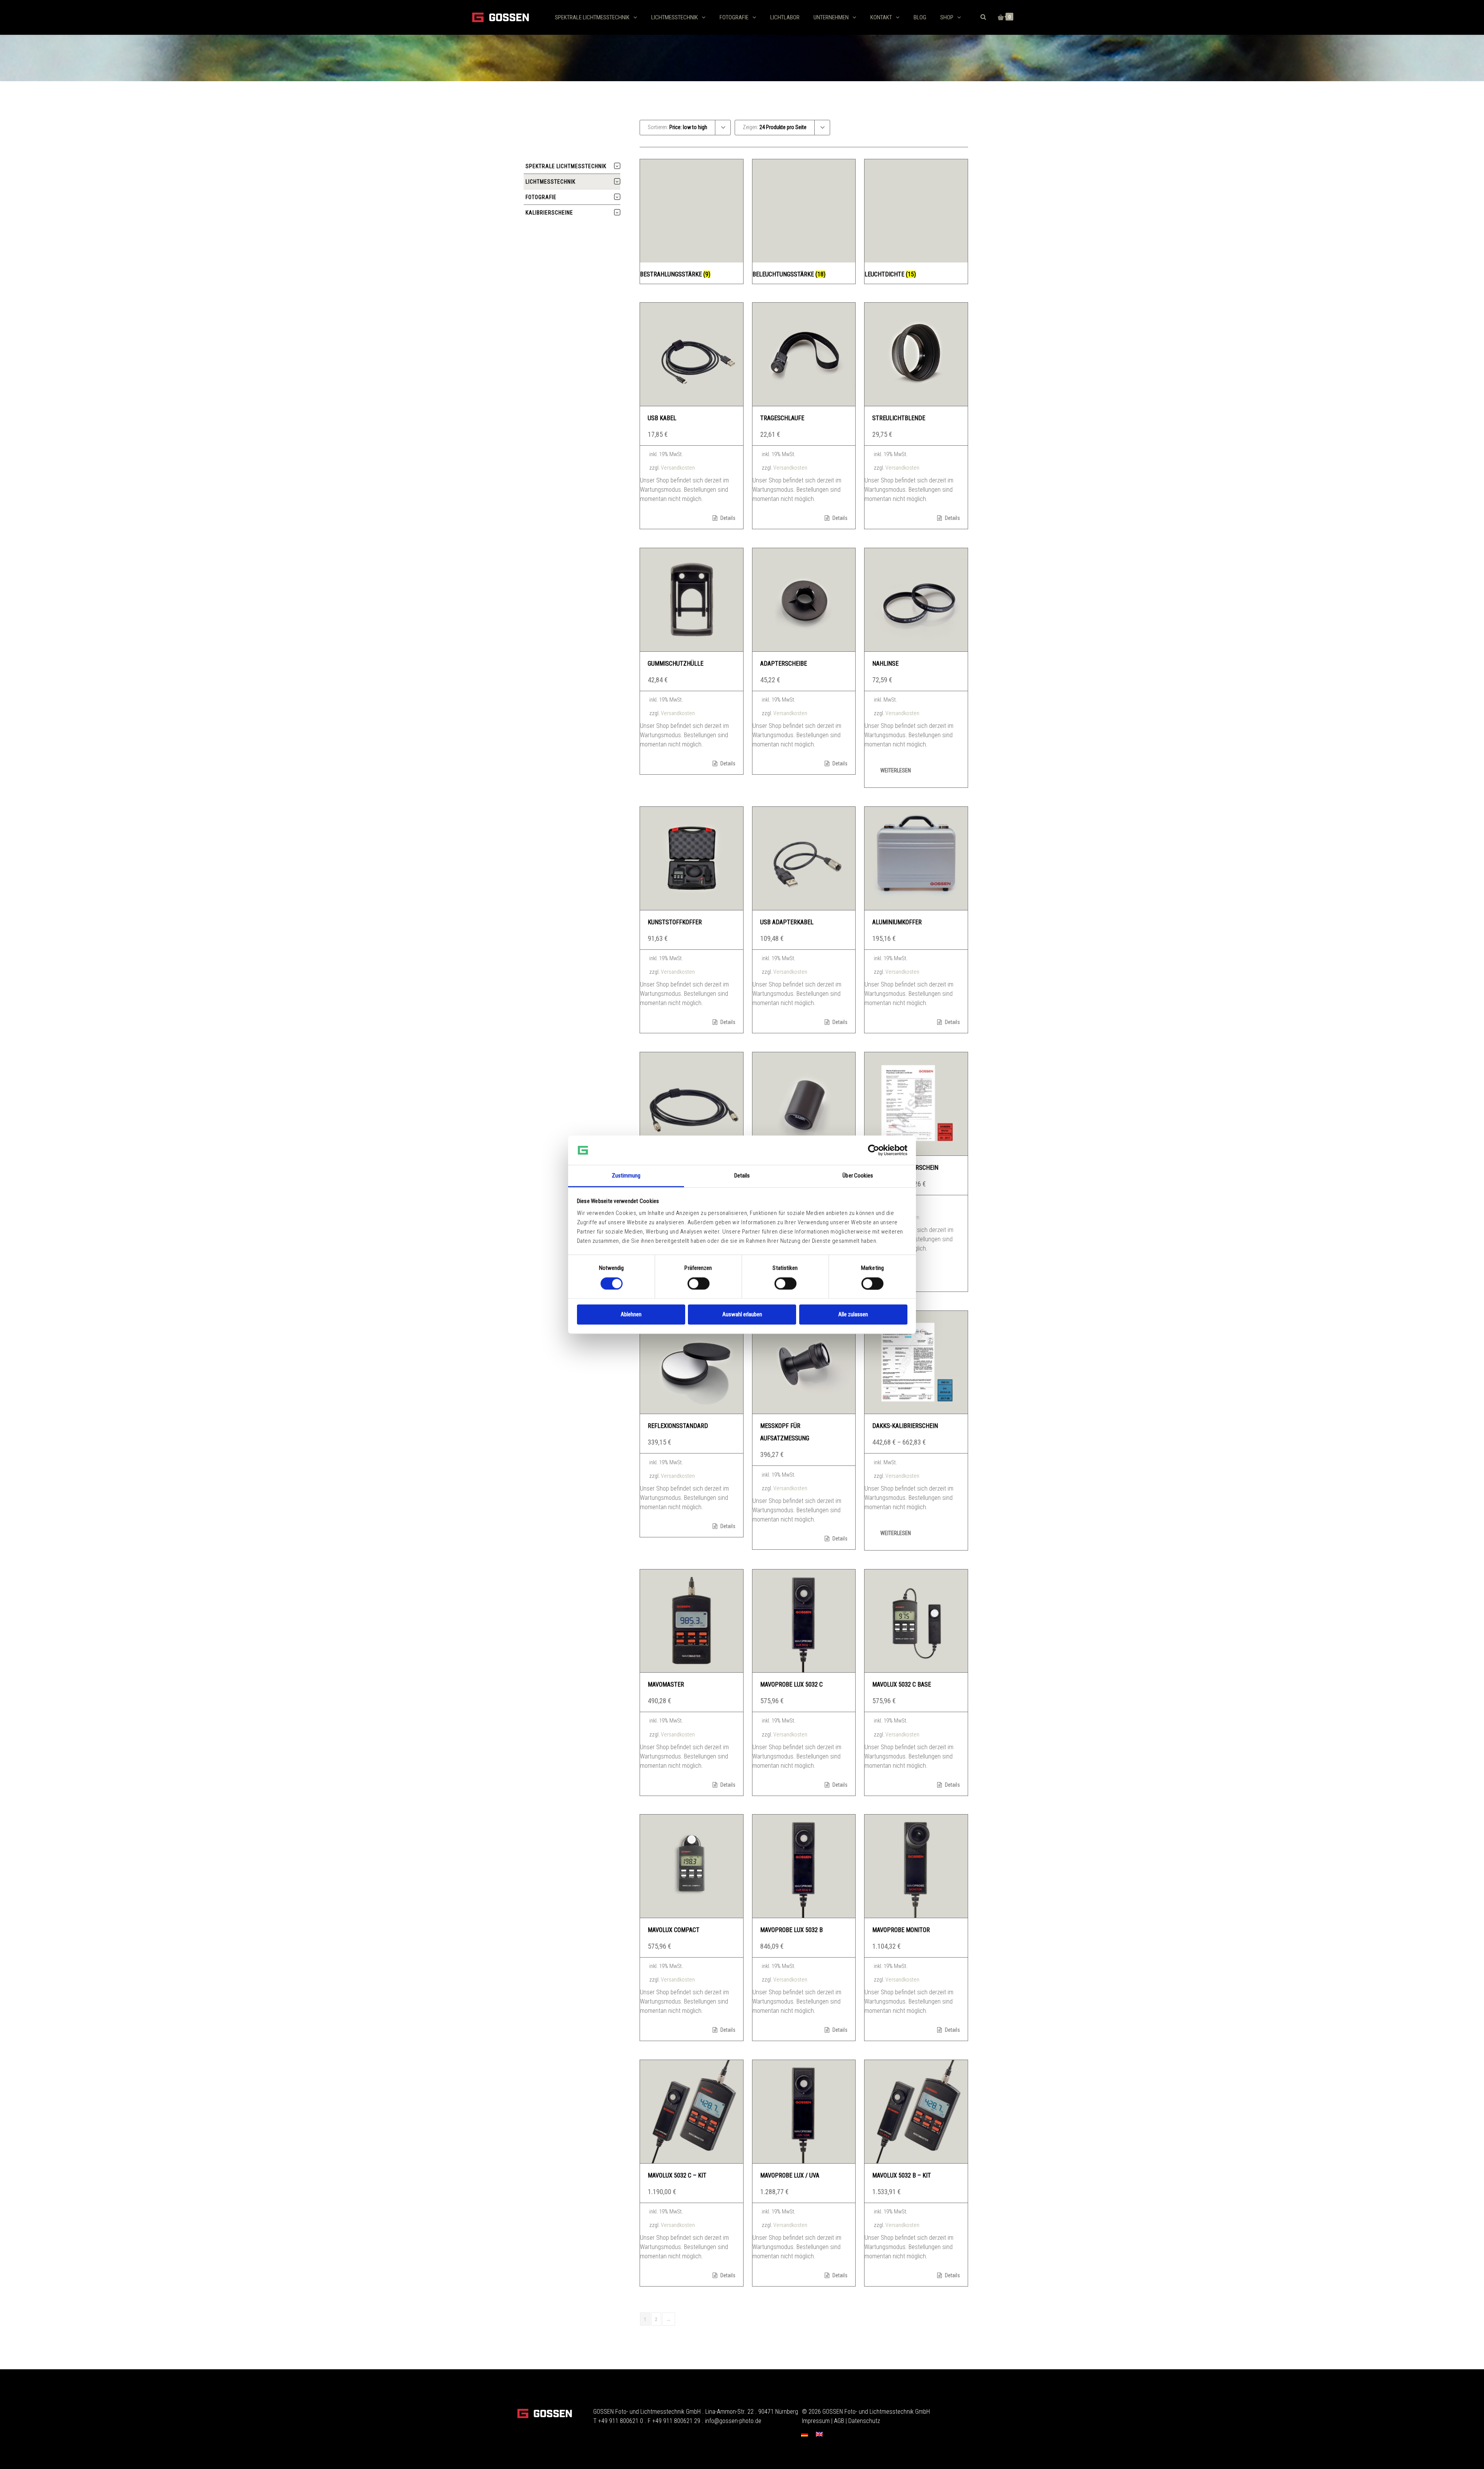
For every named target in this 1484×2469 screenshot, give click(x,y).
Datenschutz (864, 2421)
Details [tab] (742, 1176)
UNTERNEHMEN (831, 17)
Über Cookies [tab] (858, 1176)
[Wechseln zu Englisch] (819, 2434)
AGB (839, 2421)
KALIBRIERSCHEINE (549, 213)
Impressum (816, 2421)
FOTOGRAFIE (734, 17)
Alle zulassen (853, 1315)
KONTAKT (881, 17)
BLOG (920, 17)
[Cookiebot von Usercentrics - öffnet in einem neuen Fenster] (874, 1150)
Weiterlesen (896, 770)
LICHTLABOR (785, 17)
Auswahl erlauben (742, 1315)
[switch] (699, 1283)
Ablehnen (631, 1315)
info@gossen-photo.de (733, 2421)
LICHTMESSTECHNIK (675, 17)
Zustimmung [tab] (626, 1176)
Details (727, 518)
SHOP (947, 17)
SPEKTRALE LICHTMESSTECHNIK (592, 17)
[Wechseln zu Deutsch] (805, 2434)
